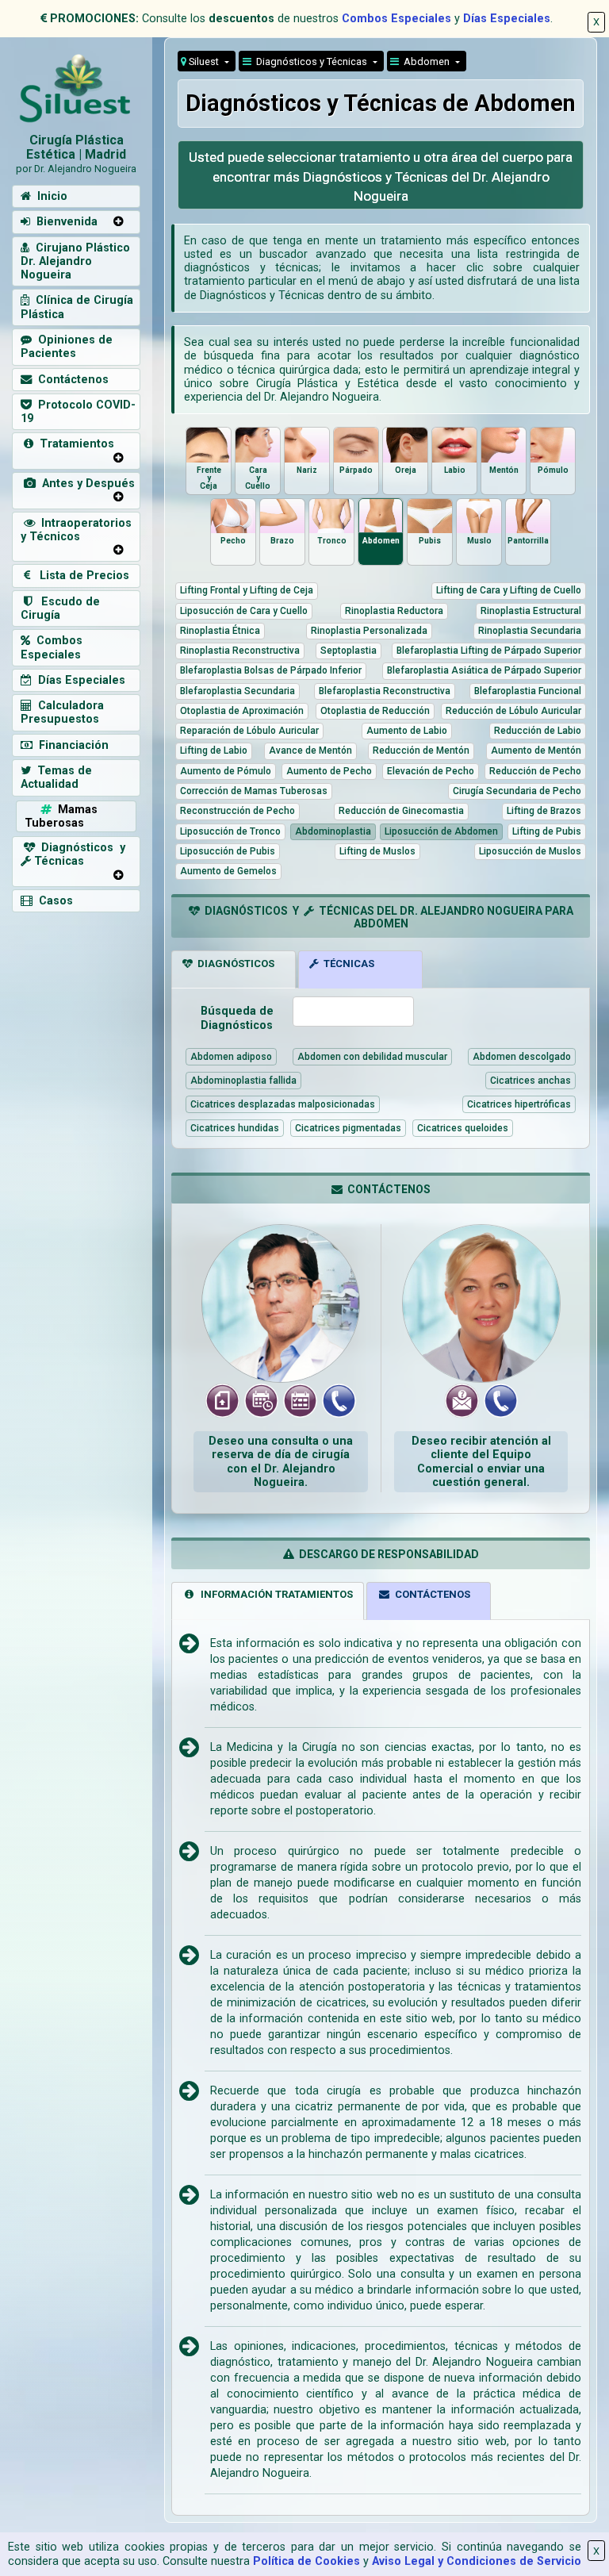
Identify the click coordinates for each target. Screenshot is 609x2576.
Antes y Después (85, 484)
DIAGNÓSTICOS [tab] (234, 964)
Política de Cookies (306, 2561)
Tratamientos (74, 444)
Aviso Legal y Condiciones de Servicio (477, 2561)
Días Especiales (507, 19)
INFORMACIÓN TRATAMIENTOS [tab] (274, 1594)
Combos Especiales (396, 19)
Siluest (204, 61)
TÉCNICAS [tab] (347, 964)
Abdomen (425, 61)
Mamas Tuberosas (61, 816)
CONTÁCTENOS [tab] (430, 1594)
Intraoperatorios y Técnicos (76, 530)
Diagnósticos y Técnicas (310, 61)
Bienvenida (64, 222)
